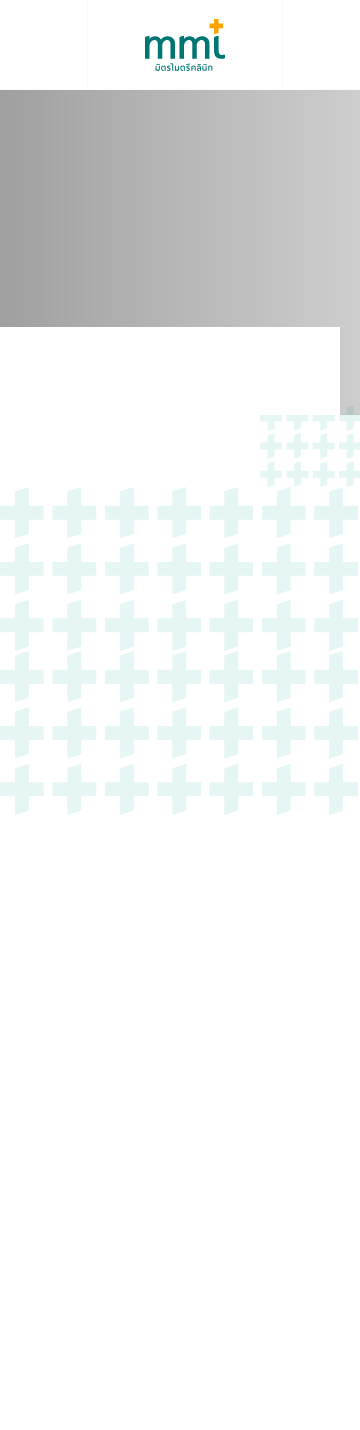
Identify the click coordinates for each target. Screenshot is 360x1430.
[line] (113, 1204)
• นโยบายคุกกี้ (180, 1377)
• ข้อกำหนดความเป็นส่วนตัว (180, 1402)
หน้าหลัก (41, 373)
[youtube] (68, 1204)
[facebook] (26, 1204)
